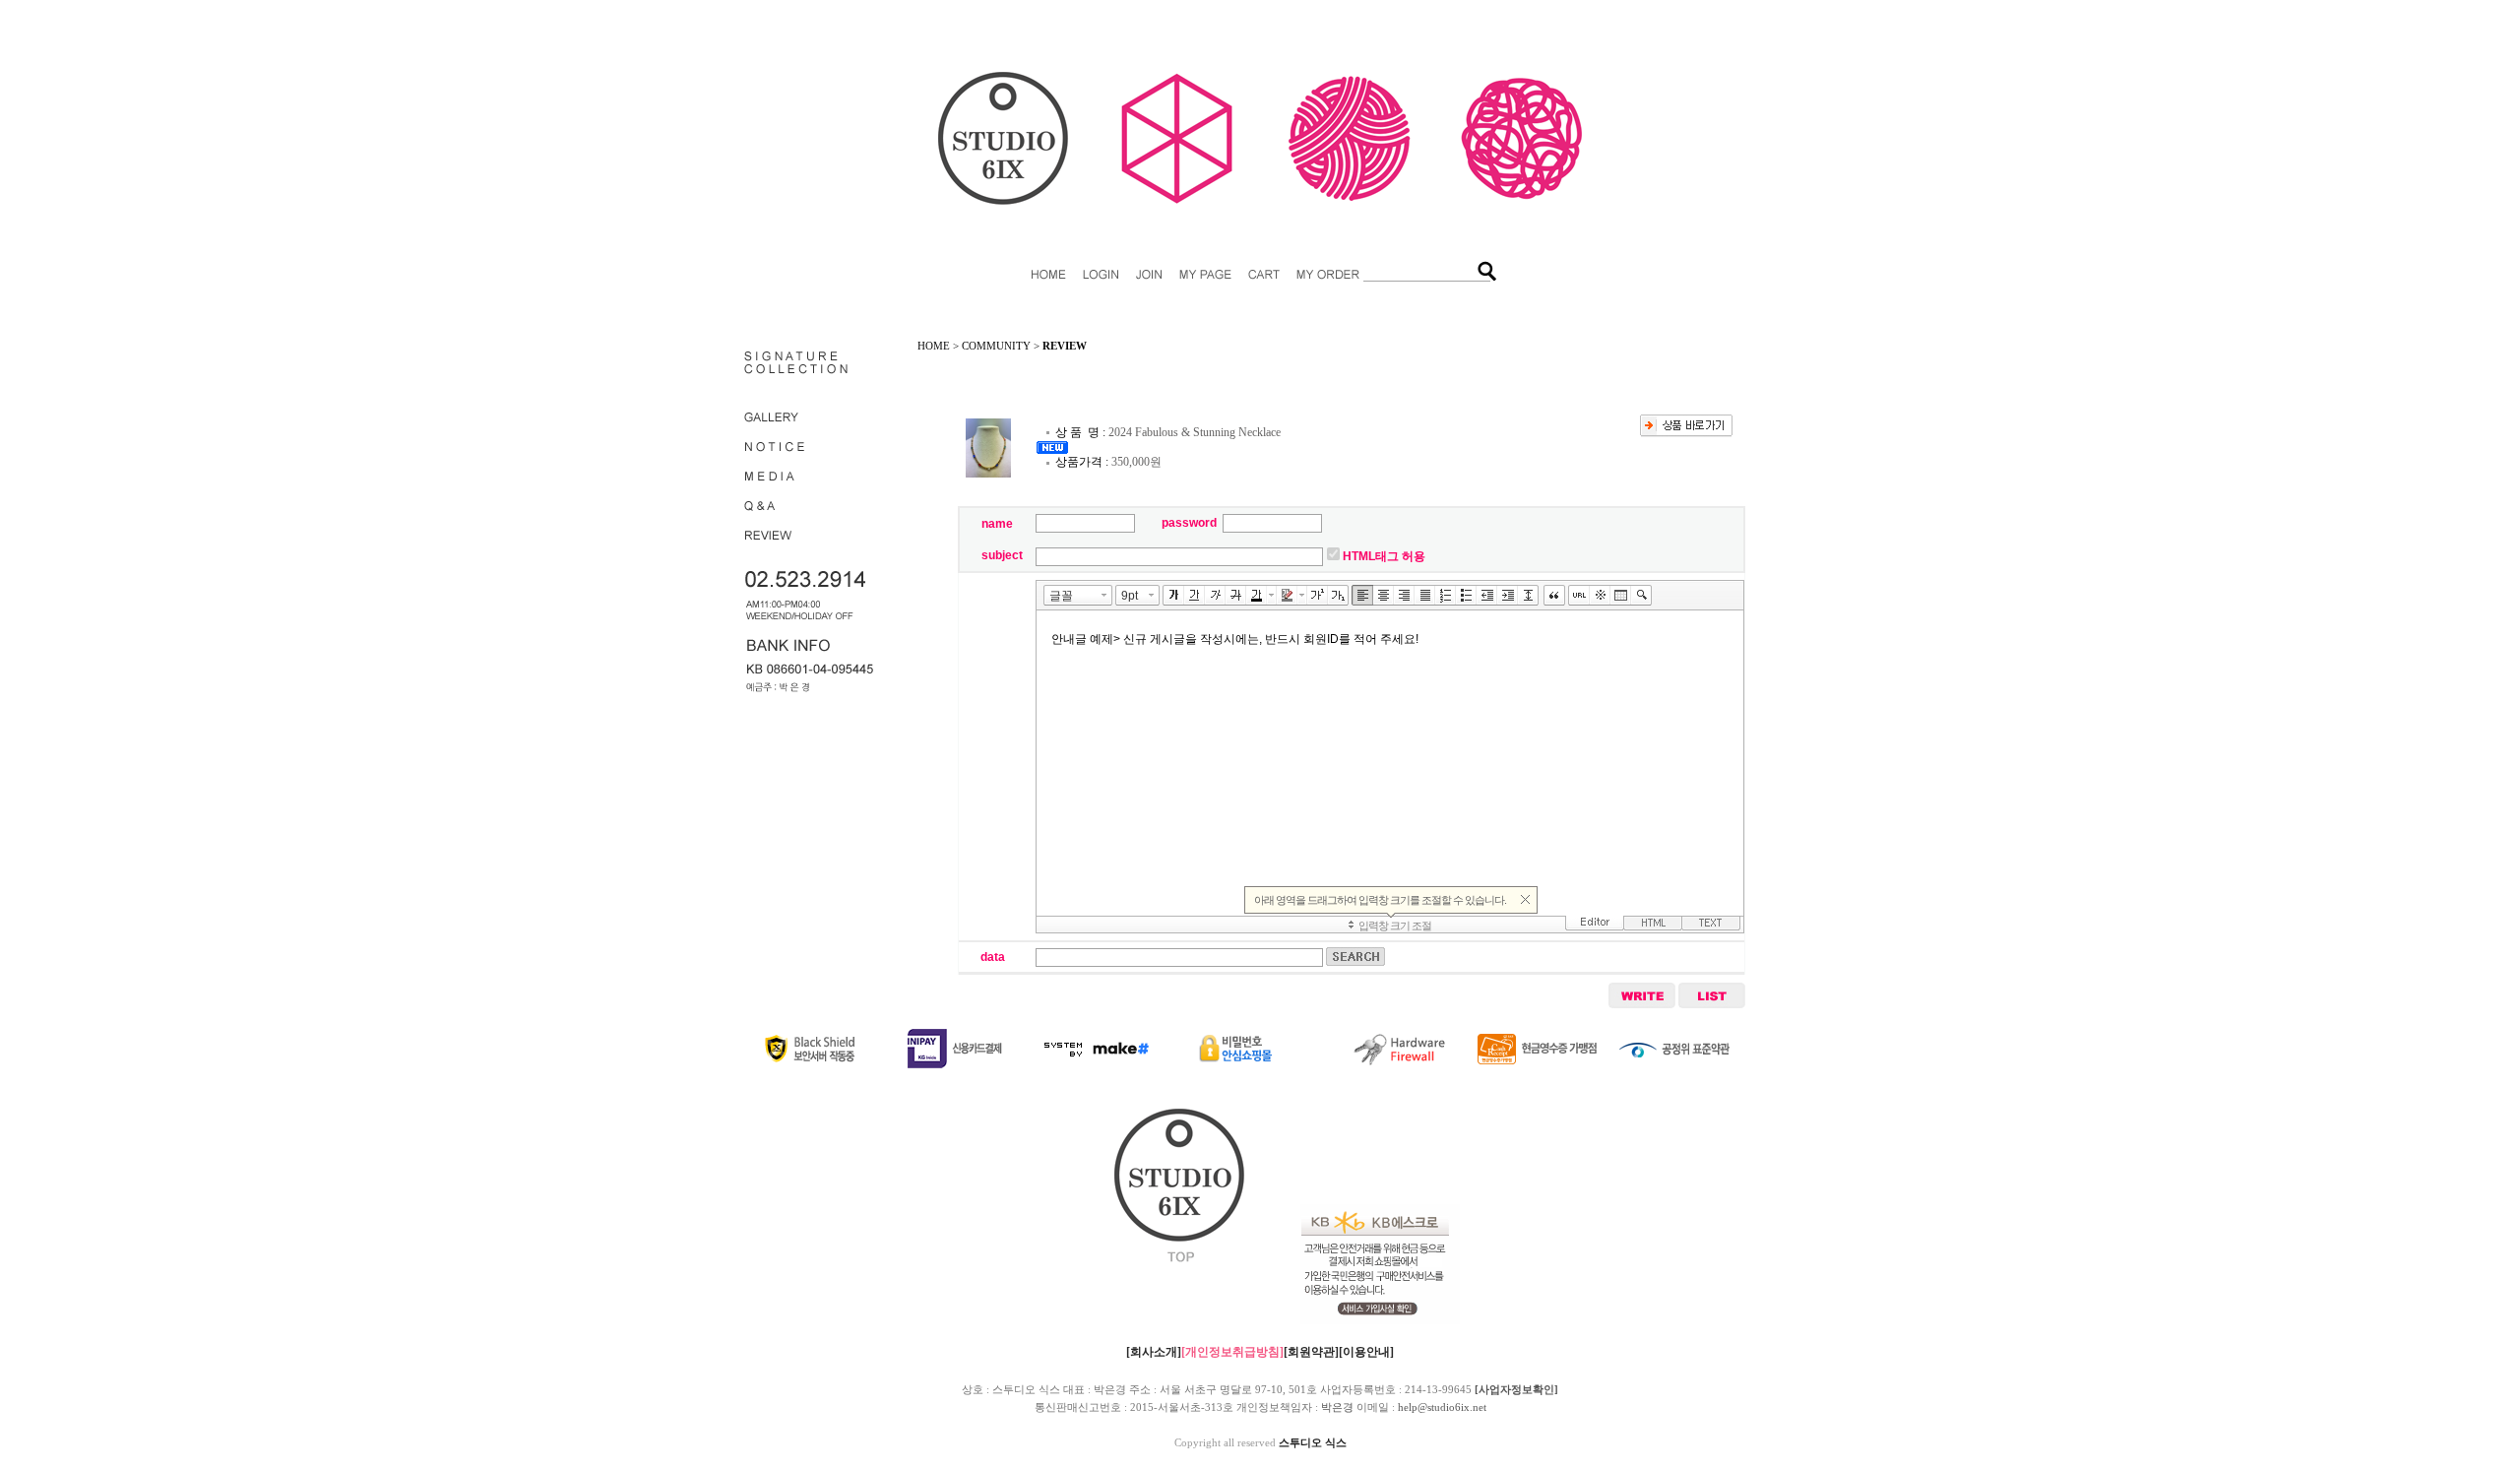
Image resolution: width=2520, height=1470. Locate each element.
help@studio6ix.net (1442, 1407)
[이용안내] (1366, 1352)
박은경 (1337, 1407)
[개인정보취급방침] (1232, 1352)
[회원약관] (1311, 1352)
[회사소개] (1154, 1352)
